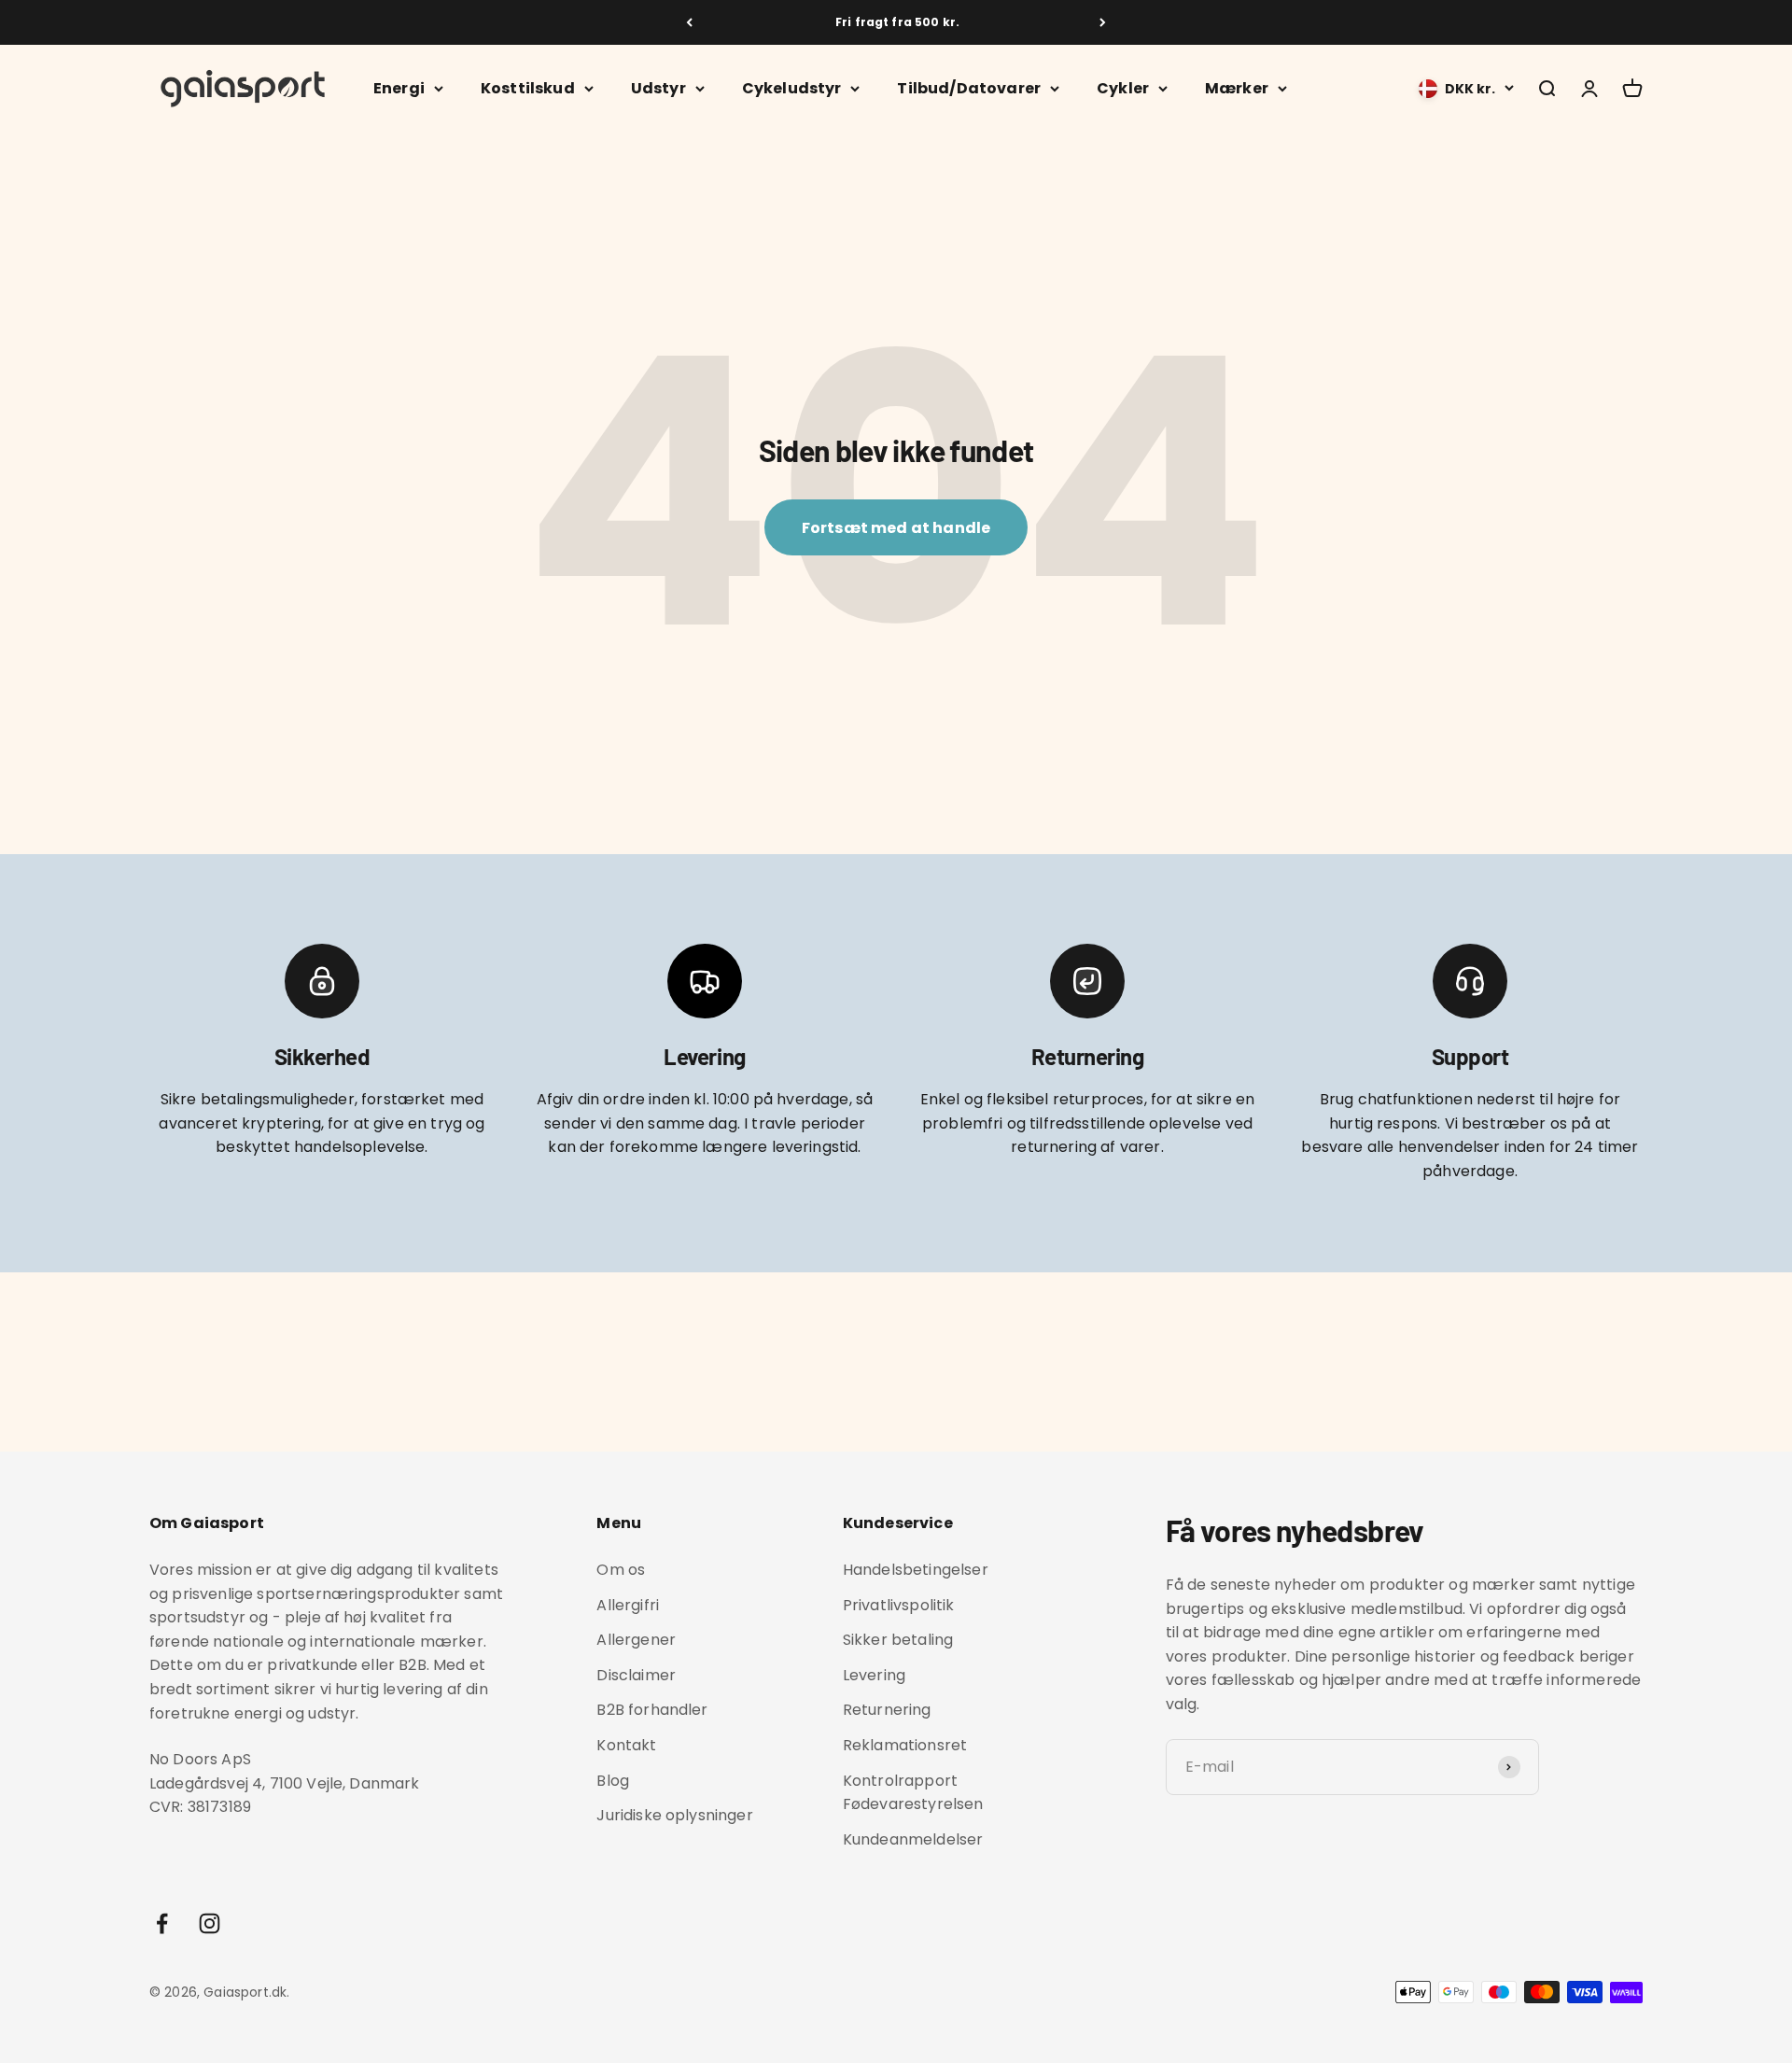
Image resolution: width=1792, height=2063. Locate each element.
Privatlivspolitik (899, 1605)
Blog (613, 1781)
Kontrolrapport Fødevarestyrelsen (913, 1793)
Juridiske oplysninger (674, 1815)
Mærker (1237, 88)
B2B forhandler (652, 1710)
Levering (874, 1675)
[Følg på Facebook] (162, 1923)
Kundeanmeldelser (913, 1839)
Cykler (1123, 88)
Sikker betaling (898, 1640)
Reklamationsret (905, 1745)
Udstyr (658, 88)
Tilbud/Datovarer (969, 88)
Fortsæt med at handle (896, 528)
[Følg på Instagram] (210, 1923)
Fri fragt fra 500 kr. (896, 22)
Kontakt (626, 1745)
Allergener (636, 1640)
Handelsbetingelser (916, 1570)
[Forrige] (689, 22)
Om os (621, 1570)
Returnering (887, 1710)
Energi (399, 88)
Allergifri (628, 1605)
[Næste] (1103, 22)
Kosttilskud (528, 88)
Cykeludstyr (792, 88)
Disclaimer (636, 1675)
